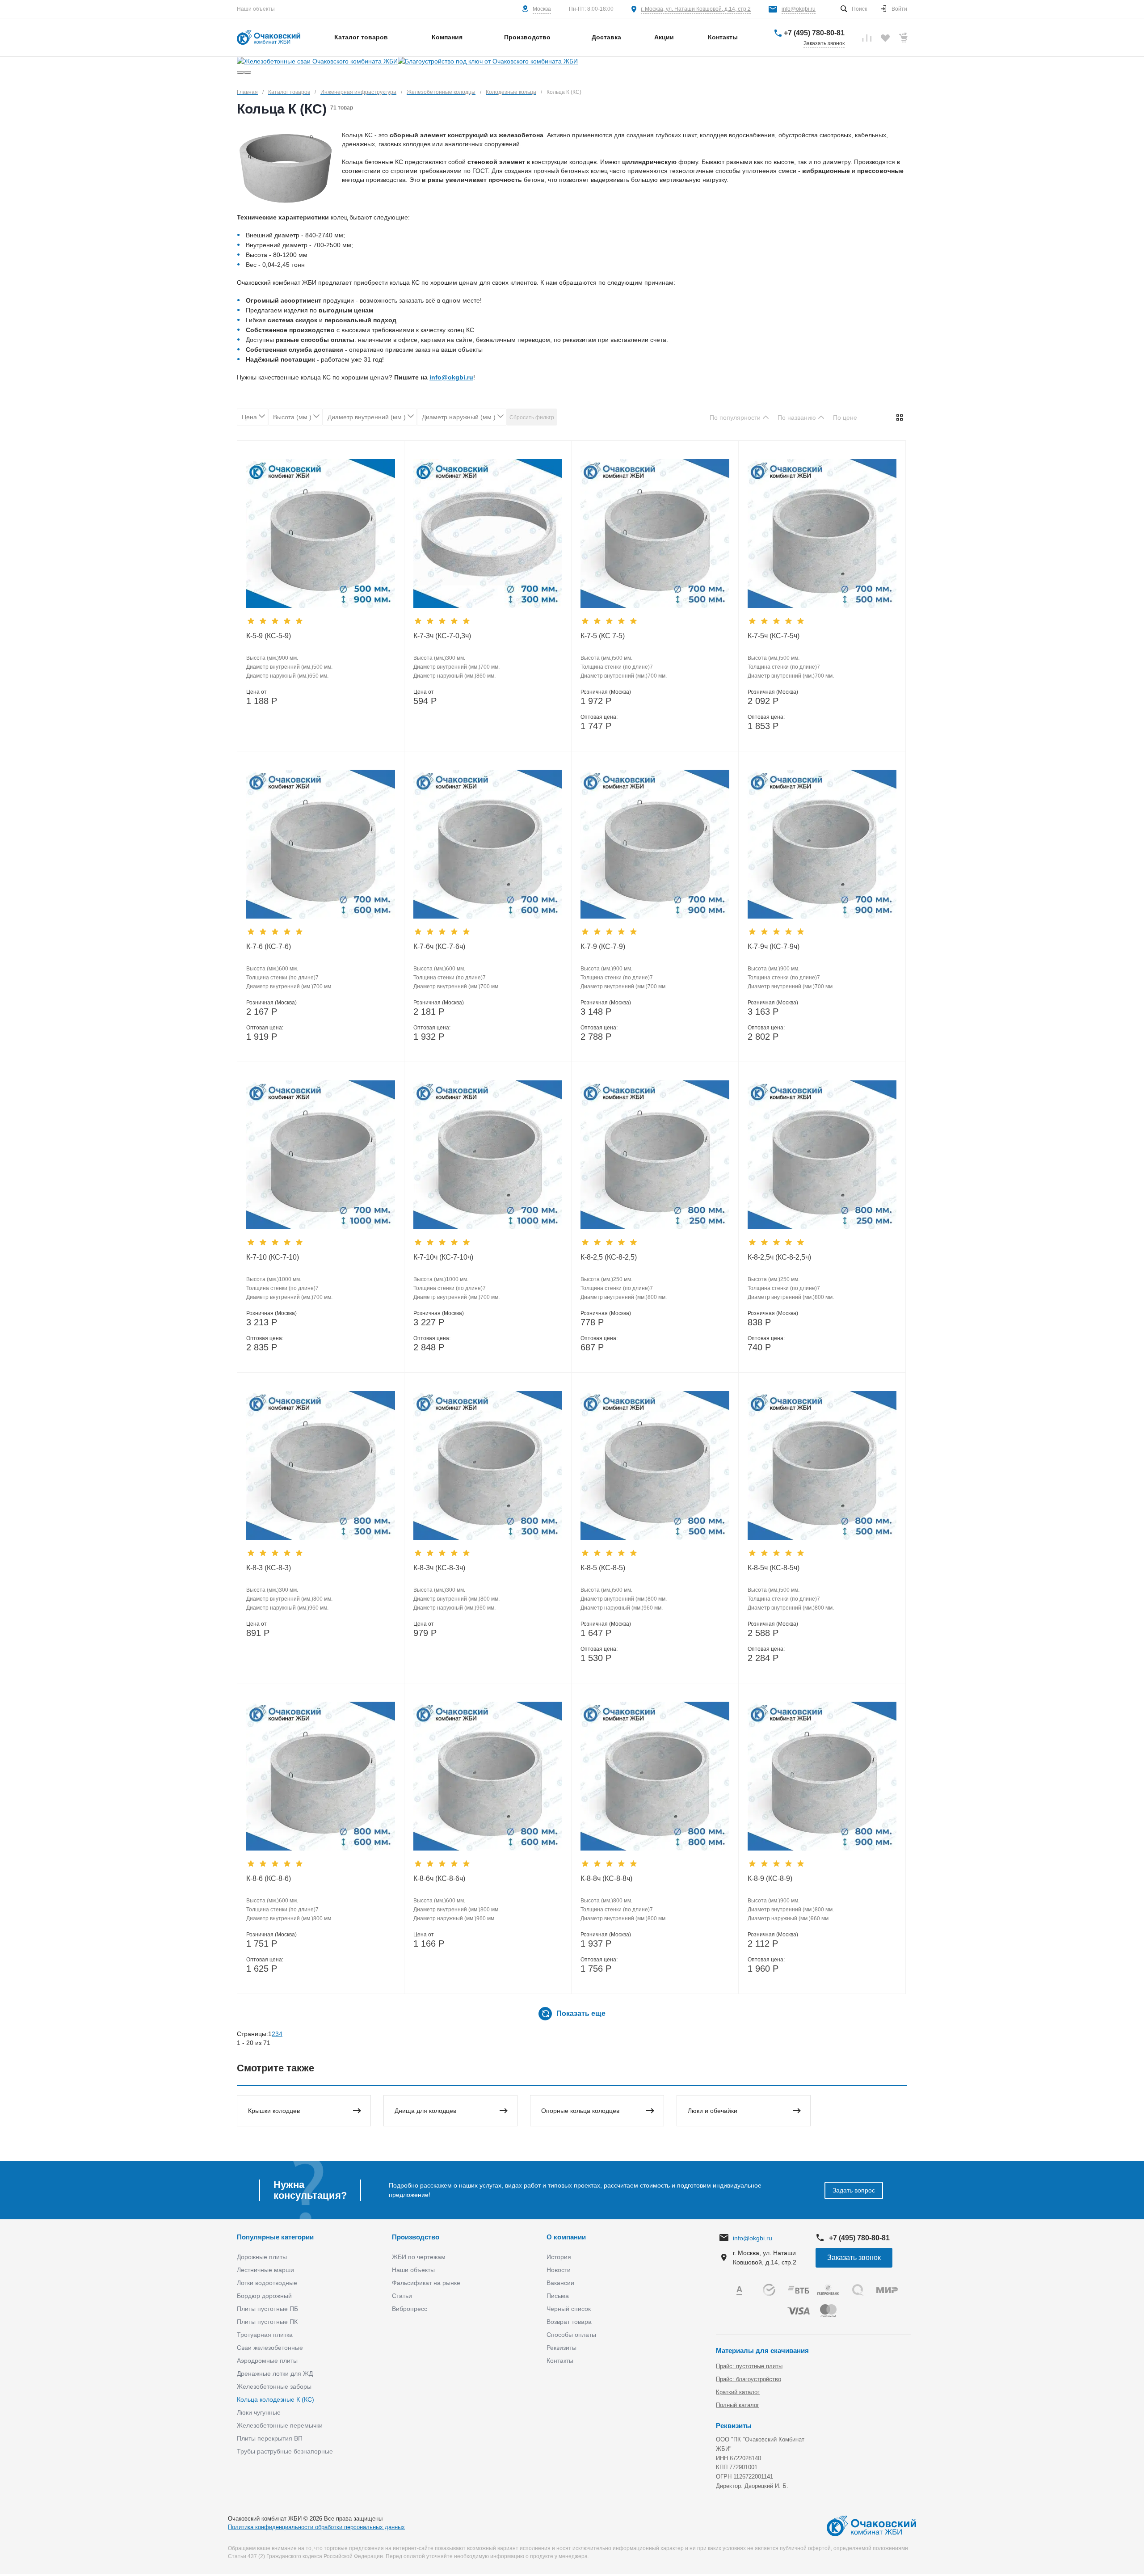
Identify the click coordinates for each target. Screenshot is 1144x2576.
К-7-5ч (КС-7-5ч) (774, 636)
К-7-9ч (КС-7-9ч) (774, 947)
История (559, 2257)
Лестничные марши (265, 2270)
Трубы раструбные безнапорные (285, 2451)
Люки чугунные (259, 2412)
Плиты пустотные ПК (267, 2322)
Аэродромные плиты (267, 2361)
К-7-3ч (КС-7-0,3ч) (442, 636)
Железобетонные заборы (274, 2386)
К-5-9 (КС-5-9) (269, 636)
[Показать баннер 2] (248, 72)
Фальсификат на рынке (426, 2283)
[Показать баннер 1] (240, 72)
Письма (558, 2296)
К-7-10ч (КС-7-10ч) (443, 1257)
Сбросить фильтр (532, 417)
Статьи (402, 2296)
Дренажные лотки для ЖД (275, 2374)
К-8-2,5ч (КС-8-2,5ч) (779, 1257)
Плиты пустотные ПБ (267, 2309)
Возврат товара (569, 2322)
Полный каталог (738, 2405)
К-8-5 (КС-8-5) (603, 1568)
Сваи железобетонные (270, 2348)
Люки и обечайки (713, 2111)
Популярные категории (275, 2237)
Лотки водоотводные (267, 2283)
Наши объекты (256, 9)
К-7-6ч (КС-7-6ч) (439, 947)
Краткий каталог (738, 2392)
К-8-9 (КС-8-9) (770, 1878)
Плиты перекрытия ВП (270, 2438)
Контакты (560, 2361)
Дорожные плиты (262, 2257)
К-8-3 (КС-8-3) (269, 1568)
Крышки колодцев (274, 2111)
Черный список (569, 2309)
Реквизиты (561, 2348)
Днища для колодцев (425, 2111)
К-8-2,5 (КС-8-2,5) (609, 1257)
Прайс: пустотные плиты (749, 2366)
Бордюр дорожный (264, 2296)
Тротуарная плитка (265, 2335)
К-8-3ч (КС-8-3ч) (439, 1568)
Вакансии (560, 2283)
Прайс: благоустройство (749, 2379)
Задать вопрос (854, 2190)
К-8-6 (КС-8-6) (269, 1878)
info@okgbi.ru (799, 9)
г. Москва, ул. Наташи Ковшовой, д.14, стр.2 (696, 9)
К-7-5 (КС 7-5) (603, 636)
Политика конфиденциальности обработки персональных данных (316, 2527)
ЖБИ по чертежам (419, 2257)
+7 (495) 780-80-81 (814, 33)
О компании (566, 2237)
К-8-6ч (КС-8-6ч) (439, 1878)
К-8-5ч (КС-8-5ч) (774, 1568)
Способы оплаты (571, 2335)
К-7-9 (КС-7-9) (603, 947)
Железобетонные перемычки (280, 2425)
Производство (416, 2237)
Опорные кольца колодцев (580, 2111)
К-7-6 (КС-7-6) (269, 947)
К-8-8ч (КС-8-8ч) (606, 1878)
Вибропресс (410, 2309)
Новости (559, 2270)
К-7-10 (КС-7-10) (273, 1257)
